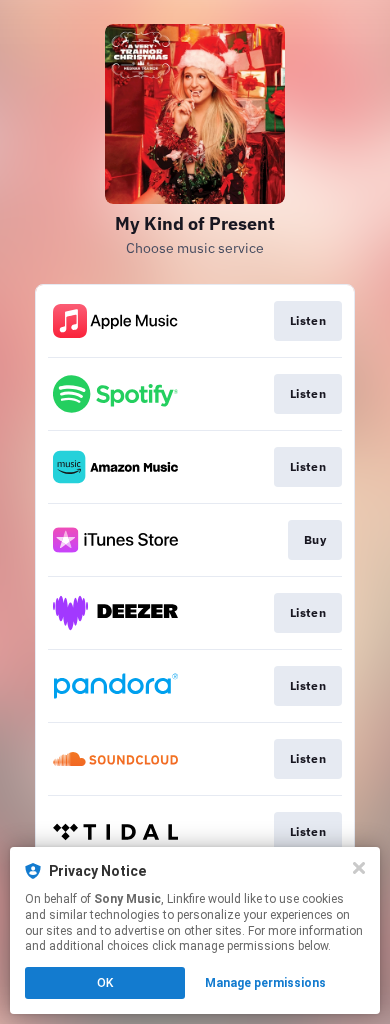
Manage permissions (265, 983)
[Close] (359, 868)
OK (105, 983)
